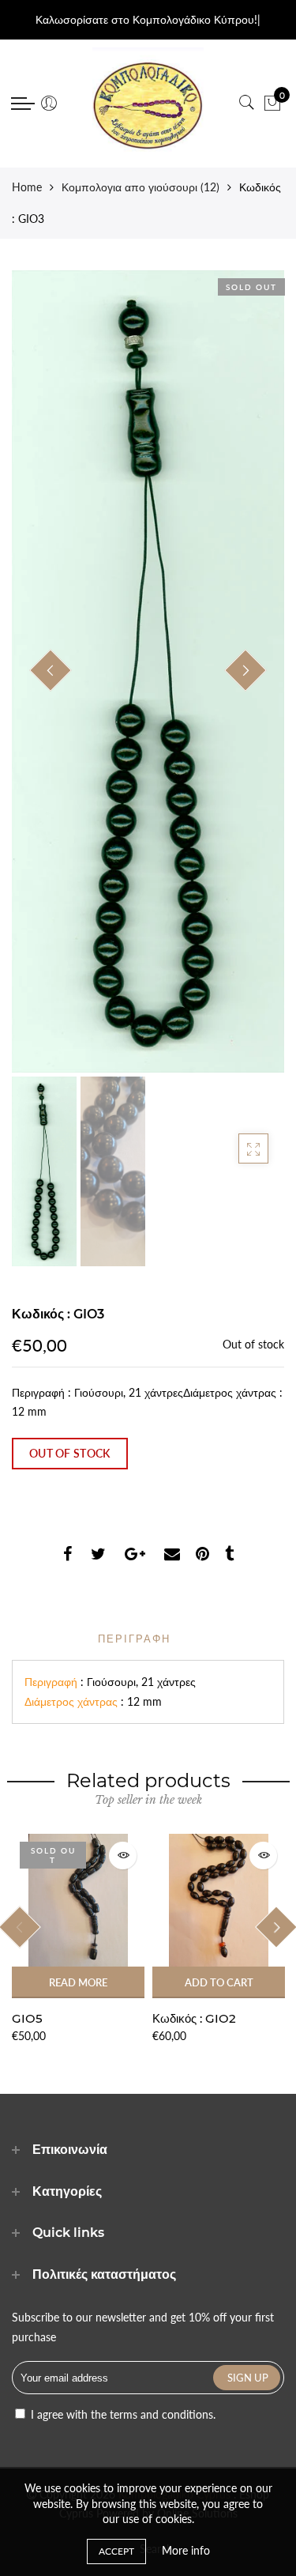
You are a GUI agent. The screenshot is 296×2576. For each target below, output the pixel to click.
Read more (78, 1982)
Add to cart (219, 1982)
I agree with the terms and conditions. (122, 2414)
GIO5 (27, 2018)
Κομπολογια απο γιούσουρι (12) (141, 187)
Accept (116, 2551)
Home (27, 187)
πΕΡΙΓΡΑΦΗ (134, 1639)
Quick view (123, 1856)
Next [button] (245, 670)
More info (186, 2550)
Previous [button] (51, 670)
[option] (148, 671)
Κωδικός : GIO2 (194, 2018)
